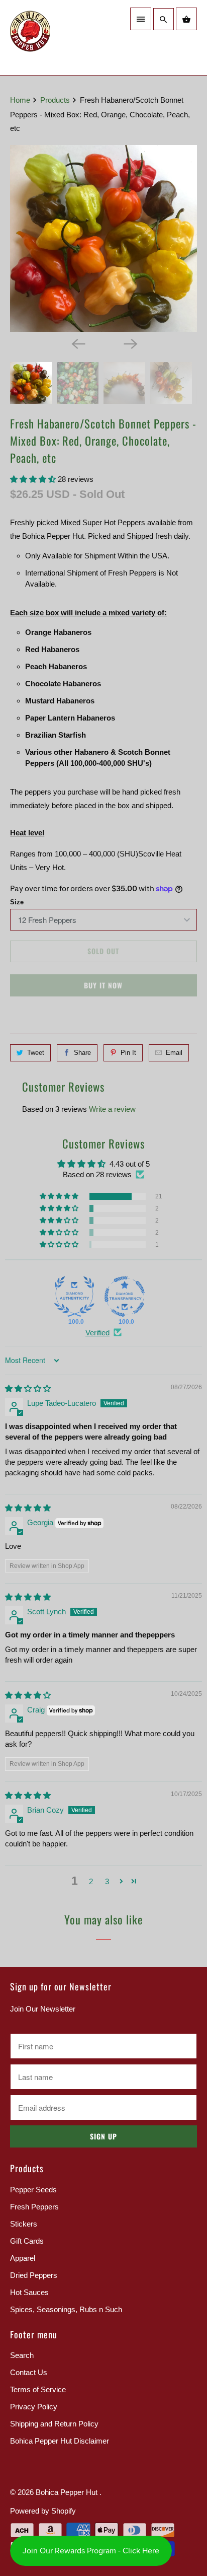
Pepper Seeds (33, 2190)
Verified (97, 1333)
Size (17, 902)
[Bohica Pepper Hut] (54, 38)
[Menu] (141, 19)
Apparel (23, 2258)
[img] (28, 1388)
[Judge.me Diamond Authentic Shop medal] (74, 1297)
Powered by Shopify (43, 2511)
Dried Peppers (34, 2275)
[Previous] (77, 343)
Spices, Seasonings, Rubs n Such (66, 2309)
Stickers (24, 2224)
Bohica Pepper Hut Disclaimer (60, 2441)
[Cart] (186, 19)
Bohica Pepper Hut (68, 2492)
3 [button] (107, 1881)
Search (22, 2355)
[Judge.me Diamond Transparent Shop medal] (125, 1297)
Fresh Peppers (34, 2207)
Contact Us (29, 2372)
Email (174, 1053)
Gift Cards (27, 2241)
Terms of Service (38, 2389)
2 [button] (91, 1881)
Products (56, 100)
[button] (34, 479)
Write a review (112, 1109)
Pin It (128, 1053)
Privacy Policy (34, 2407)
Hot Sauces (29, 2292)
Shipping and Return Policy (54, 2424)
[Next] (130, 343)
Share (82, 1053)
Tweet (36, 1053)
